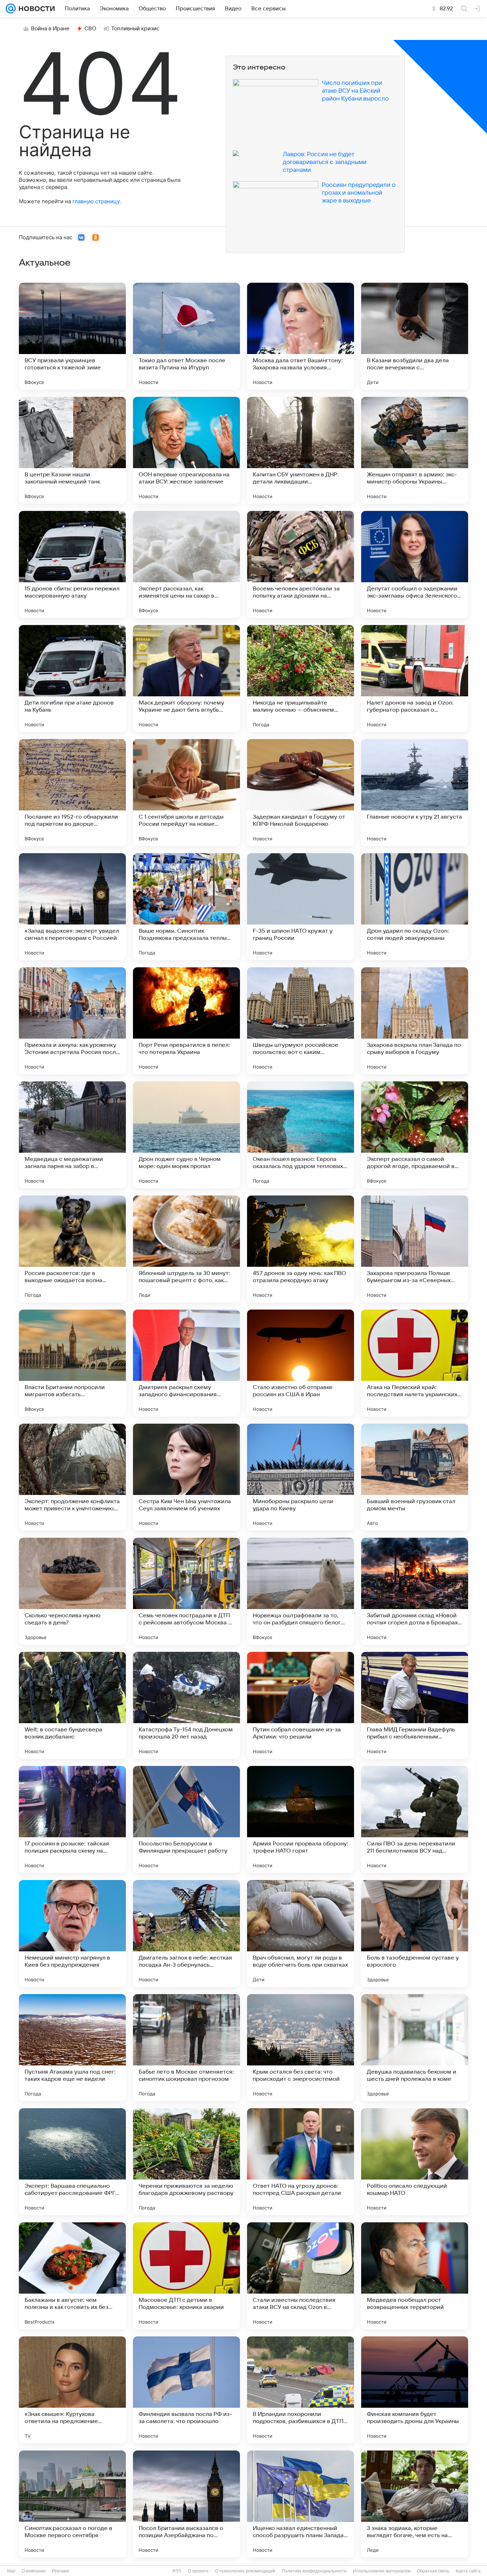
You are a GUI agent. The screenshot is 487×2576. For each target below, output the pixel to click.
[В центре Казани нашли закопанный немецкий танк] (72, 450)
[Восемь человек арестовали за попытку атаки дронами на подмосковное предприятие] (301, 564)
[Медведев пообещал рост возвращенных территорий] (415, 2276)
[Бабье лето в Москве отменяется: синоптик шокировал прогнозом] (186, 2048)
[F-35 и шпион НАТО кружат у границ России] (301, 907)
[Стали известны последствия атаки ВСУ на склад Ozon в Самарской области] (301, 2276)
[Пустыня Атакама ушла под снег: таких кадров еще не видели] (72, 2048)
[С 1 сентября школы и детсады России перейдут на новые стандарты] (186, 793)
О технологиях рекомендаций (245, 2571)
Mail (11, 2571)
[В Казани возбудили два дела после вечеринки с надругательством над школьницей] (415, 336)
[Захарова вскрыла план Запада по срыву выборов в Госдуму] (415, 1021)
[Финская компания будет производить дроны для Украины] (415, 2390)
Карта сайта (468, 2571)
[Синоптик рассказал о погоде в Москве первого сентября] (72, 2504)
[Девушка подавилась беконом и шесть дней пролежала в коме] (415, 2048)
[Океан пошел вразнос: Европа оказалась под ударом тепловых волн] (301, 1135)
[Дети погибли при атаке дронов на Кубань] (72, 678)
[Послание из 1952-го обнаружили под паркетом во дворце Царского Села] (72, 793)
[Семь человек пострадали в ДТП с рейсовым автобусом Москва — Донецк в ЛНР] (186, 1591)
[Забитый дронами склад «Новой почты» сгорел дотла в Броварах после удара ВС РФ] (415, 1591)
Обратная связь (433, 2571)
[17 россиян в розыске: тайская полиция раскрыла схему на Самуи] (72, 1819)
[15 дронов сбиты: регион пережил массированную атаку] (72, 564)
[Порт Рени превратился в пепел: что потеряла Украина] (186, 1021)
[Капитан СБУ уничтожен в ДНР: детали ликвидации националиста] (301, 450)
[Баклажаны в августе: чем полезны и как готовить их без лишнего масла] (72, 2276)
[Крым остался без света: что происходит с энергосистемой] (301, 2048)
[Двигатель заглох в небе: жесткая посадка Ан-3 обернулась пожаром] (186, 1934)
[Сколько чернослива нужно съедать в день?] (72, 1591)
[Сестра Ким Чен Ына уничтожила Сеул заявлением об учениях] (186, 1477)
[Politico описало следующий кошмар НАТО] (415, 2162)
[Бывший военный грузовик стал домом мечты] (415, 1477)
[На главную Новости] (35, 9)
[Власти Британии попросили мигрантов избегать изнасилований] (72, 1363)
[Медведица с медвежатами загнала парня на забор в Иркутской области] (72, 1135)
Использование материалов (382, 2571)
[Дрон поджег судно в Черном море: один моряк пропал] (186, 1135)
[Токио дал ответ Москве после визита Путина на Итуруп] (186, 336)
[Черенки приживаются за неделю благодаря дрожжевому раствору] (186, 2162)
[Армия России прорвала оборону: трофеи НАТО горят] (301, 1819)
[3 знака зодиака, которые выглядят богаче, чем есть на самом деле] (415, 2504)
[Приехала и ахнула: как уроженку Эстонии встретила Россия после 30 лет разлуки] (72, 1021)
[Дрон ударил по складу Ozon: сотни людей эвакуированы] (415, 907)
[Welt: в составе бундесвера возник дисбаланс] (72, 1705)
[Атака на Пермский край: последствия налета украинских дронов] (415, 1363)
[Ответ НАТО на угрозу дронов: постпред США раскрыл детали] (301, 2162)
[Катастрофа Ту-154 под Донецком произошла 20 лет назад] (186, 1705)
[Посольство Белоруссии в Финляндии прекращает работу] (186, 1819)
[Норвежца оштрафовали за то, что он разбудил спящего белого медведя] (301, 1591)
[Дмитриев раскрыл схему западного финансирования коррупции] (186, 1363)
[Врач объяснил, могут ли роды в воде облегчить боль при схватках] (301, 1934)
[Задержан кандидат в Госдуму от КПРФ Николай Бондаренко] (301, 793)
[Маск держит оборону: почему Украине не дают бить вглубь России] (186, 678)
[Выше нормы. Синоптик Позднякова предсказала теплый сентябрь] (186, 907)
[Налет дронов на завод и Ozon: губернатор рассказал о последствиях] (415, 678)
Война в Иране (50, 29)
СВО (90, 29)
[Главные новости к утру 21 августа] (415, 793)
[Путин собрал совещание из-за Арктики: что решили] (301, 1705)
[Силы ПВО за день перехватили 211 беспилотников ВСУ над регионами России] (415, 1819)
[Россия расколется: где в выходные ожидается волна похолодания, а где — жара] (72, 1249)
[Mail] (11, 9)
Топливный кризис (135, 29)
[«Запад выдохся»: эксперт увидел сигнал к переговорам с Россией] (72, 907)
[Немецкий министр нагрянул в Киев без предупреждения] (72, 1934)
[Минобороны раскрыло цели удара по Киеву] (301, 1477)
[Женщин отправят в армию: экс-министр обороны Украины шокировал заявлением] (415, 450)
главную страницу (96, 201)
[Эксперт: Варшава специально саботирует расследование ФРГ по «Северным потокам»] (72, 2162)
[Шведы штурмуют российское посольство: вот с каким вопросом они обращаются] (301, 1021)
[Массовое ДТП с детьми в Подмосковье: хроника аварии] (186, 2276)
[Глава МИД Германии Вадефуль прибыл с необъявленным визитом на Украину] (415, 1705)
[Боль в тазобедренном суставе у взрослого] (415, 1934)
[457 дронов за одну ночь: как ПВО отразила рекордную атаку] (301, 1249)
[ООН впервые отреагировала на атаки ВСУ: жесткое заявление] (186, 450)
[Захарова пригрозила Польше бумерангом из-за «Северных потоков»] (415, 1249)
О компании (34, 2571)
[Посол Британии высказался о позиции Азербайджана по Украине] (186, 2504)
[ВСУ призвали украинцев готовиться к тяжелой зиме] (72, 336)
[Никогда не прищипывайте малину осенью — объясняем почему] (301, 678)
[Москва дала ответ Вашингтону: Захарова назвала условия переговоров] (301, 336)
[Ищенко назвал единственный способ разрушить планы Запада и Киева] (301, 2504)
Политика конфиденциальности (314, 2571)
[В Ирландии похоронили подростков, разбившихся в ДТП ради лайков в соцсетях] (301, 2390)
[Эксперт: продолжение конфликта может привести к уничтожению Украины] (72, 1477)
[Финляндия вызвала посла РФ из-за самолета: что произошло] (186, 2390)
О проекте (198, 2571)
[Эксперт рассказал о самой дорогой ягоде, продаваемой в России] (415, 1135)
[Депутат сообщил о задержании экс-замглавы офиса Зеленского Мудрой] (415, 564)
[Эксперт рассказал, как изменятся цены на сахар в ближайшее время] (186, 564)
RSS (177, 2571)
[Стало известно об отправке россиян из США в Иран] (301, 1363)
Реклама (61, 2571)
